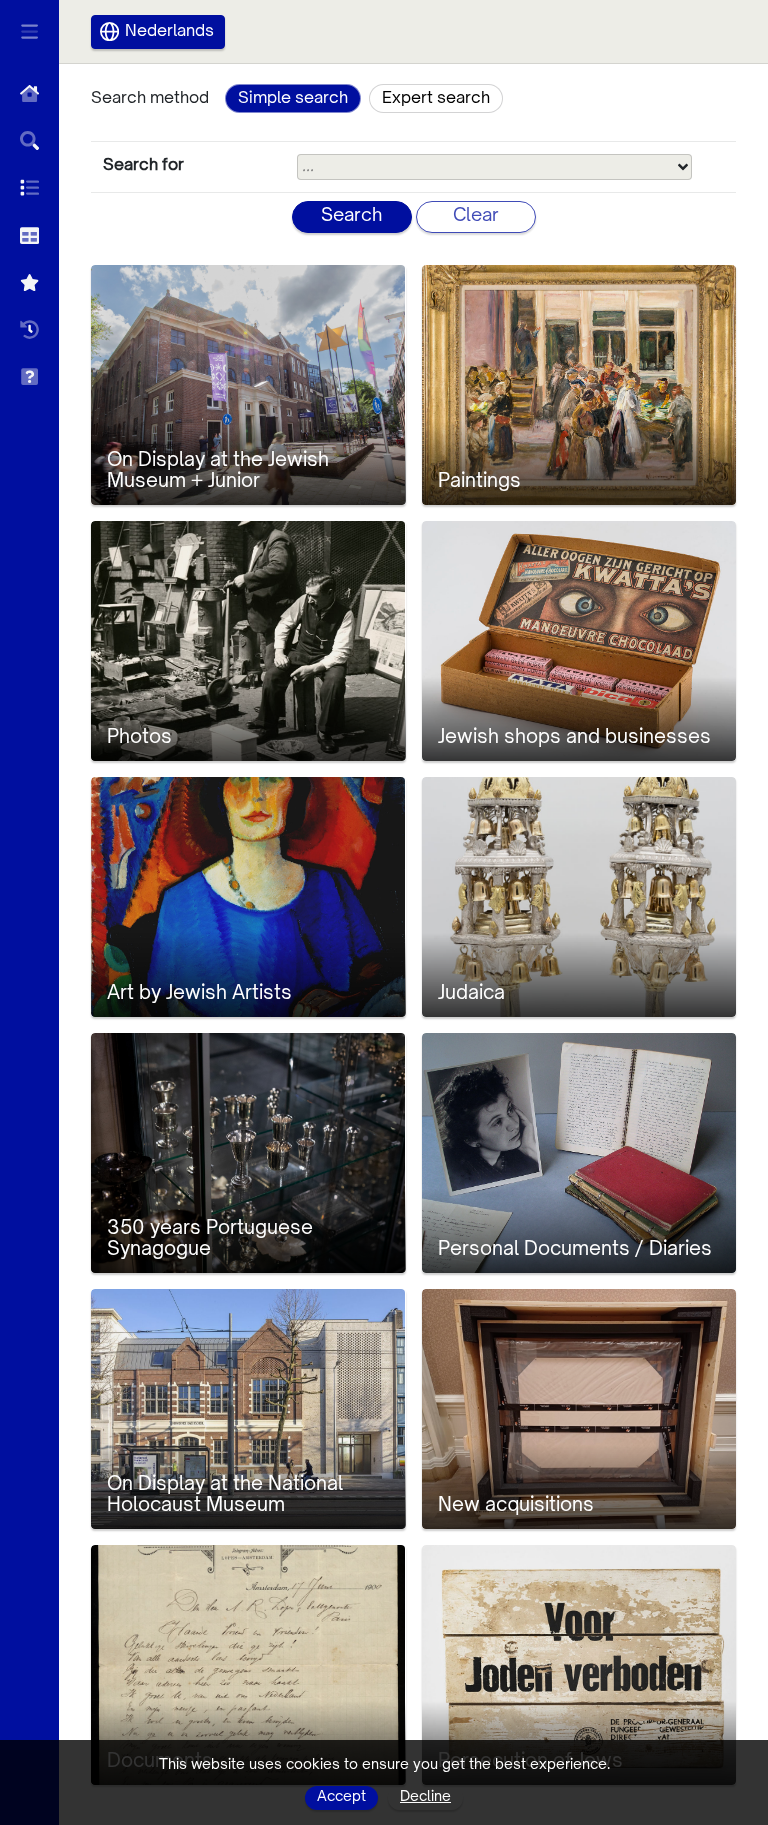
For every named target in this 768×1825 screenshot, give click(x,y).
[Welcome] (29, 93)
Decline (425, 1797)
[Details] (29, 235)
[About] (29, 376)
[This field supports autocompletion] (683, 167)
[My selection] (29, 282)
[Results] (29, 187)
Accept (341, 1797)
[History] (29, 329)
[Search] (29, 140)
